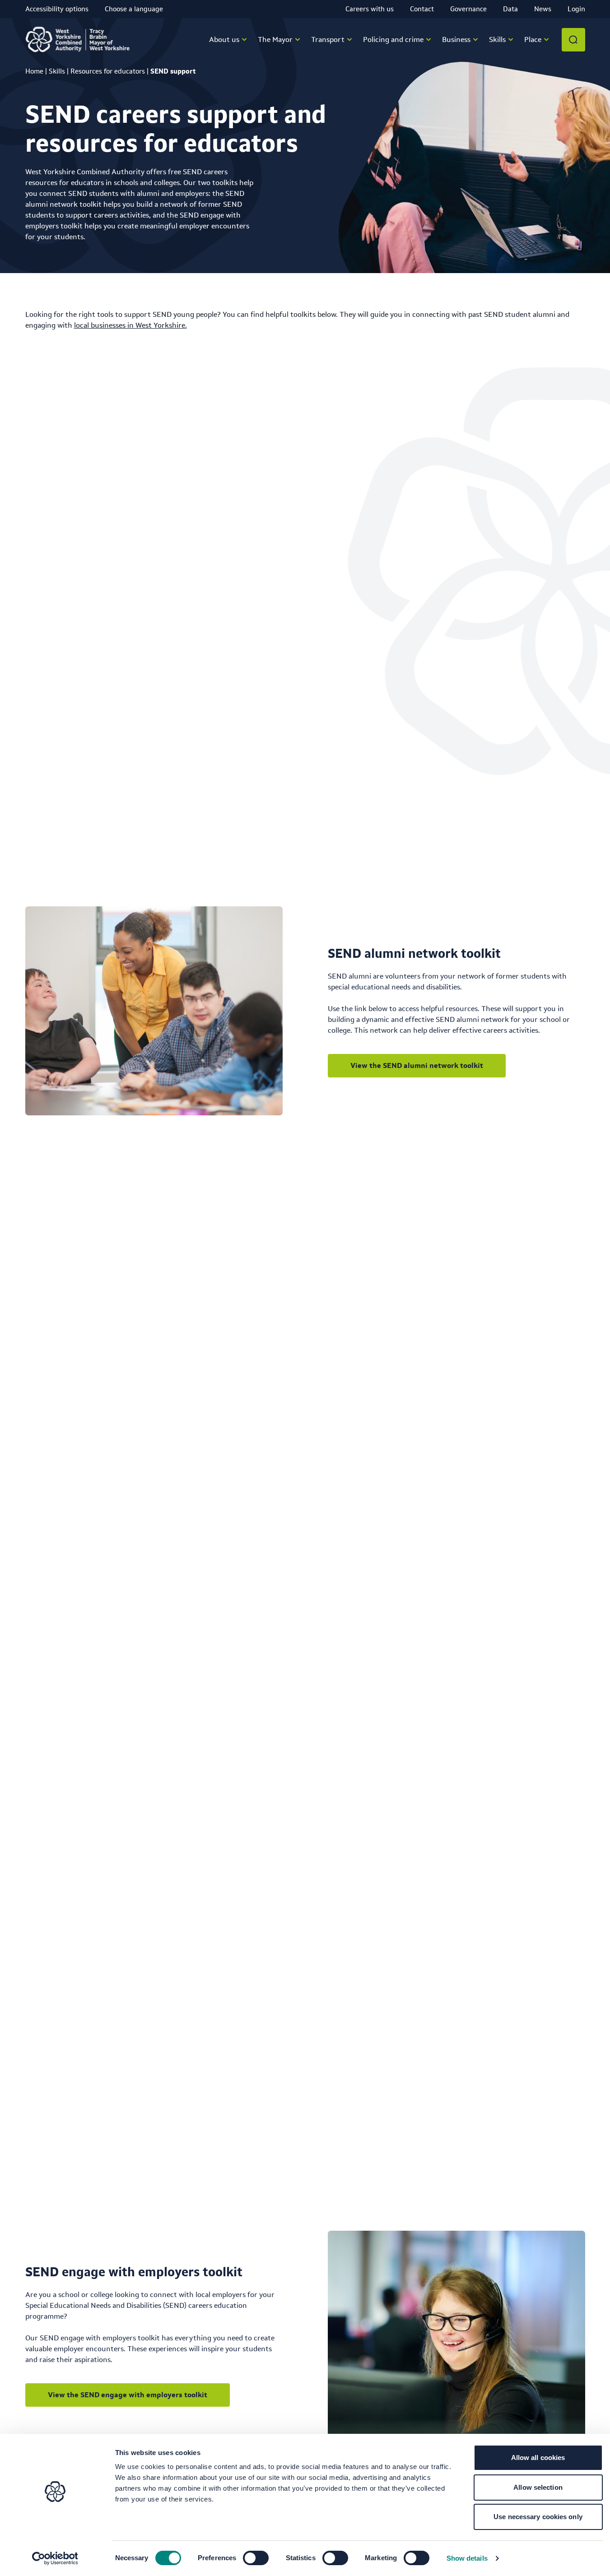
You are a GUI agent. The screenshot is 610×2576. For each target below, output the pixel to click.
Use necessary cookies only (538, 2517)
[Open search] (573, 40)
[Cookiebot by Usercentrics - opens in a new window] (55, 2558)
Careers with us (370, 9)
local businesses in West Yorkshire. (130, 325)
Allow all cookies (538, 2458)
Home (34, 71)
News (543, 9)
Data (510, 9)
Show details (467, 2558)
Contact (422, 9)
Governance (468, 9)
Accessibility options (57, 9)
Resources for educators (108, 71)
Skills (57, 71)
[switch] (256, 2558)
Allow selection (538, 2487)
